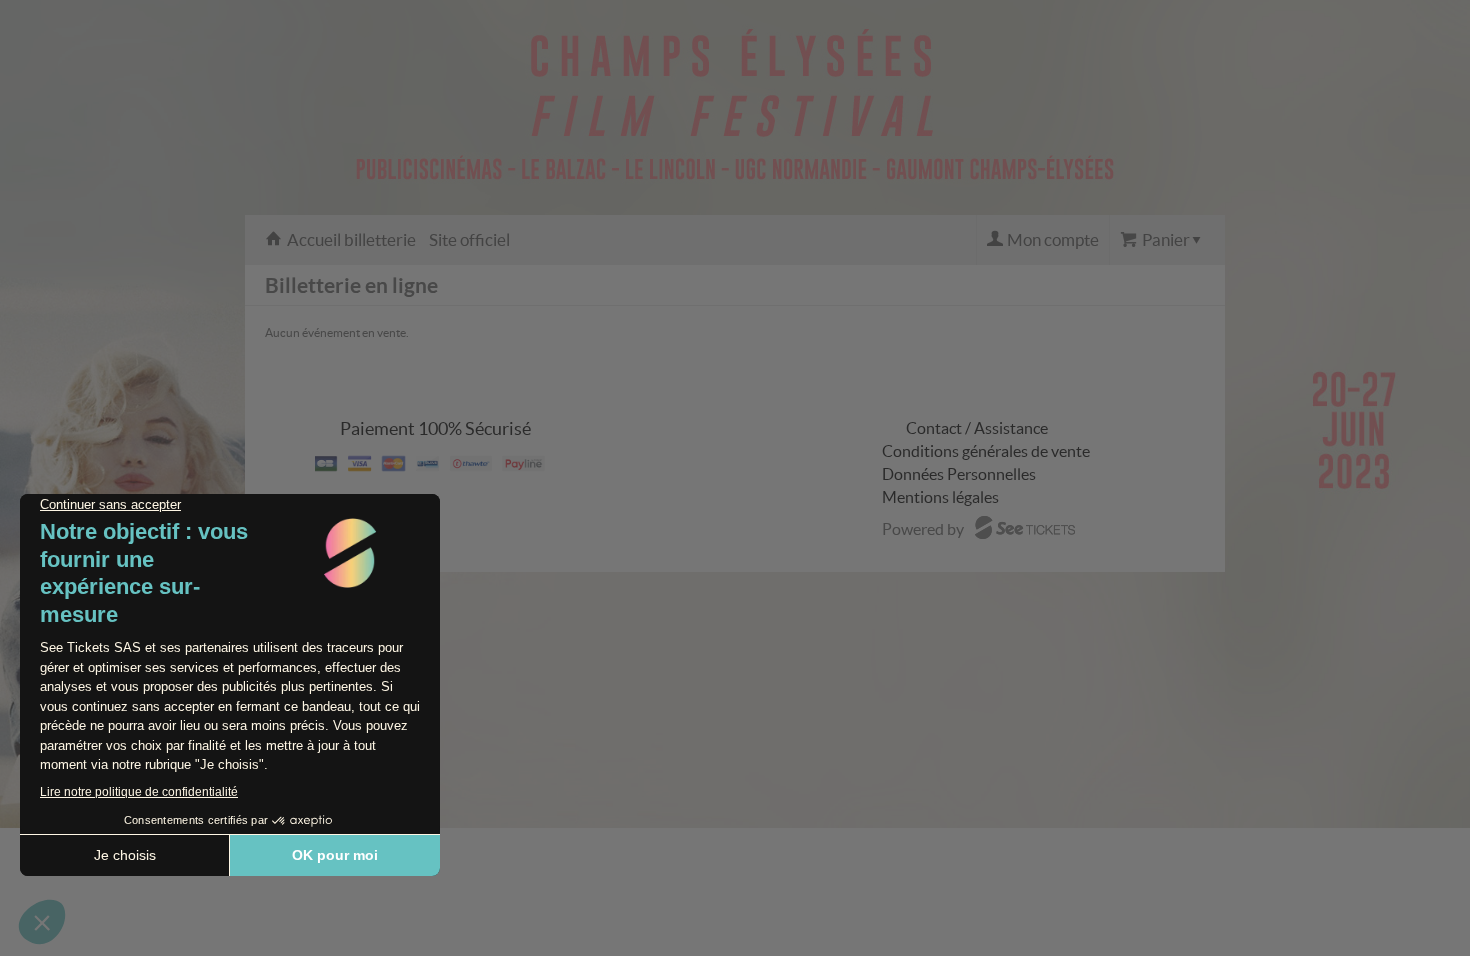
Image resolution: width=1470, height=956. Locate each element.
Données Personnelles (959, 474)
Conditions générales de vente (986, 451)
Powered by (923, 529)
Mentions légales (940, 497)
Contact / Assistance (977, 428)
